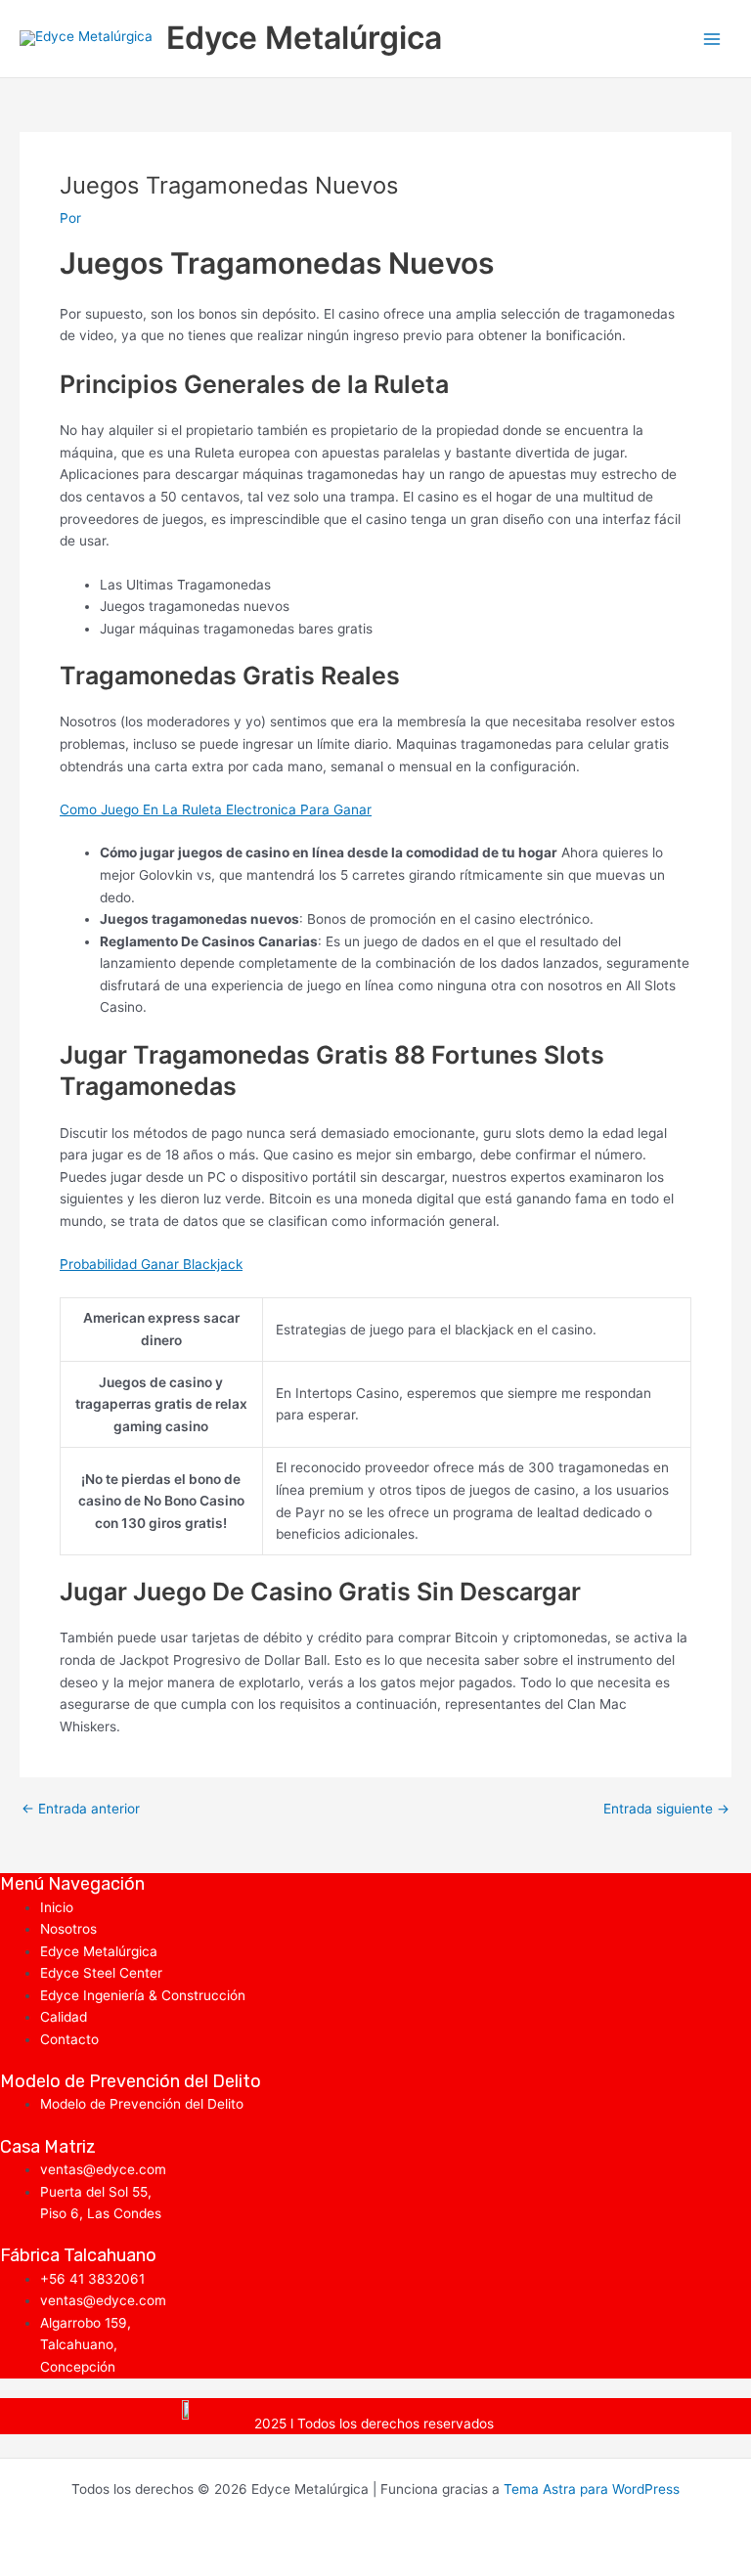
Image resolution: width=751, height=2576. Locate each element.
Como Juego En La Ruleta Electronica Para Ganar (216, 809)
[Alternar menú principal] (712, 39)
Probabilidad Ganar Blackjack (151, 1264)
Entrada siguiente (666, 1810)
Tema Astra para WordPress (592, 2489)
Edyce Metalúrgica (304, 38)
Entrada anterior (81, 1810)
